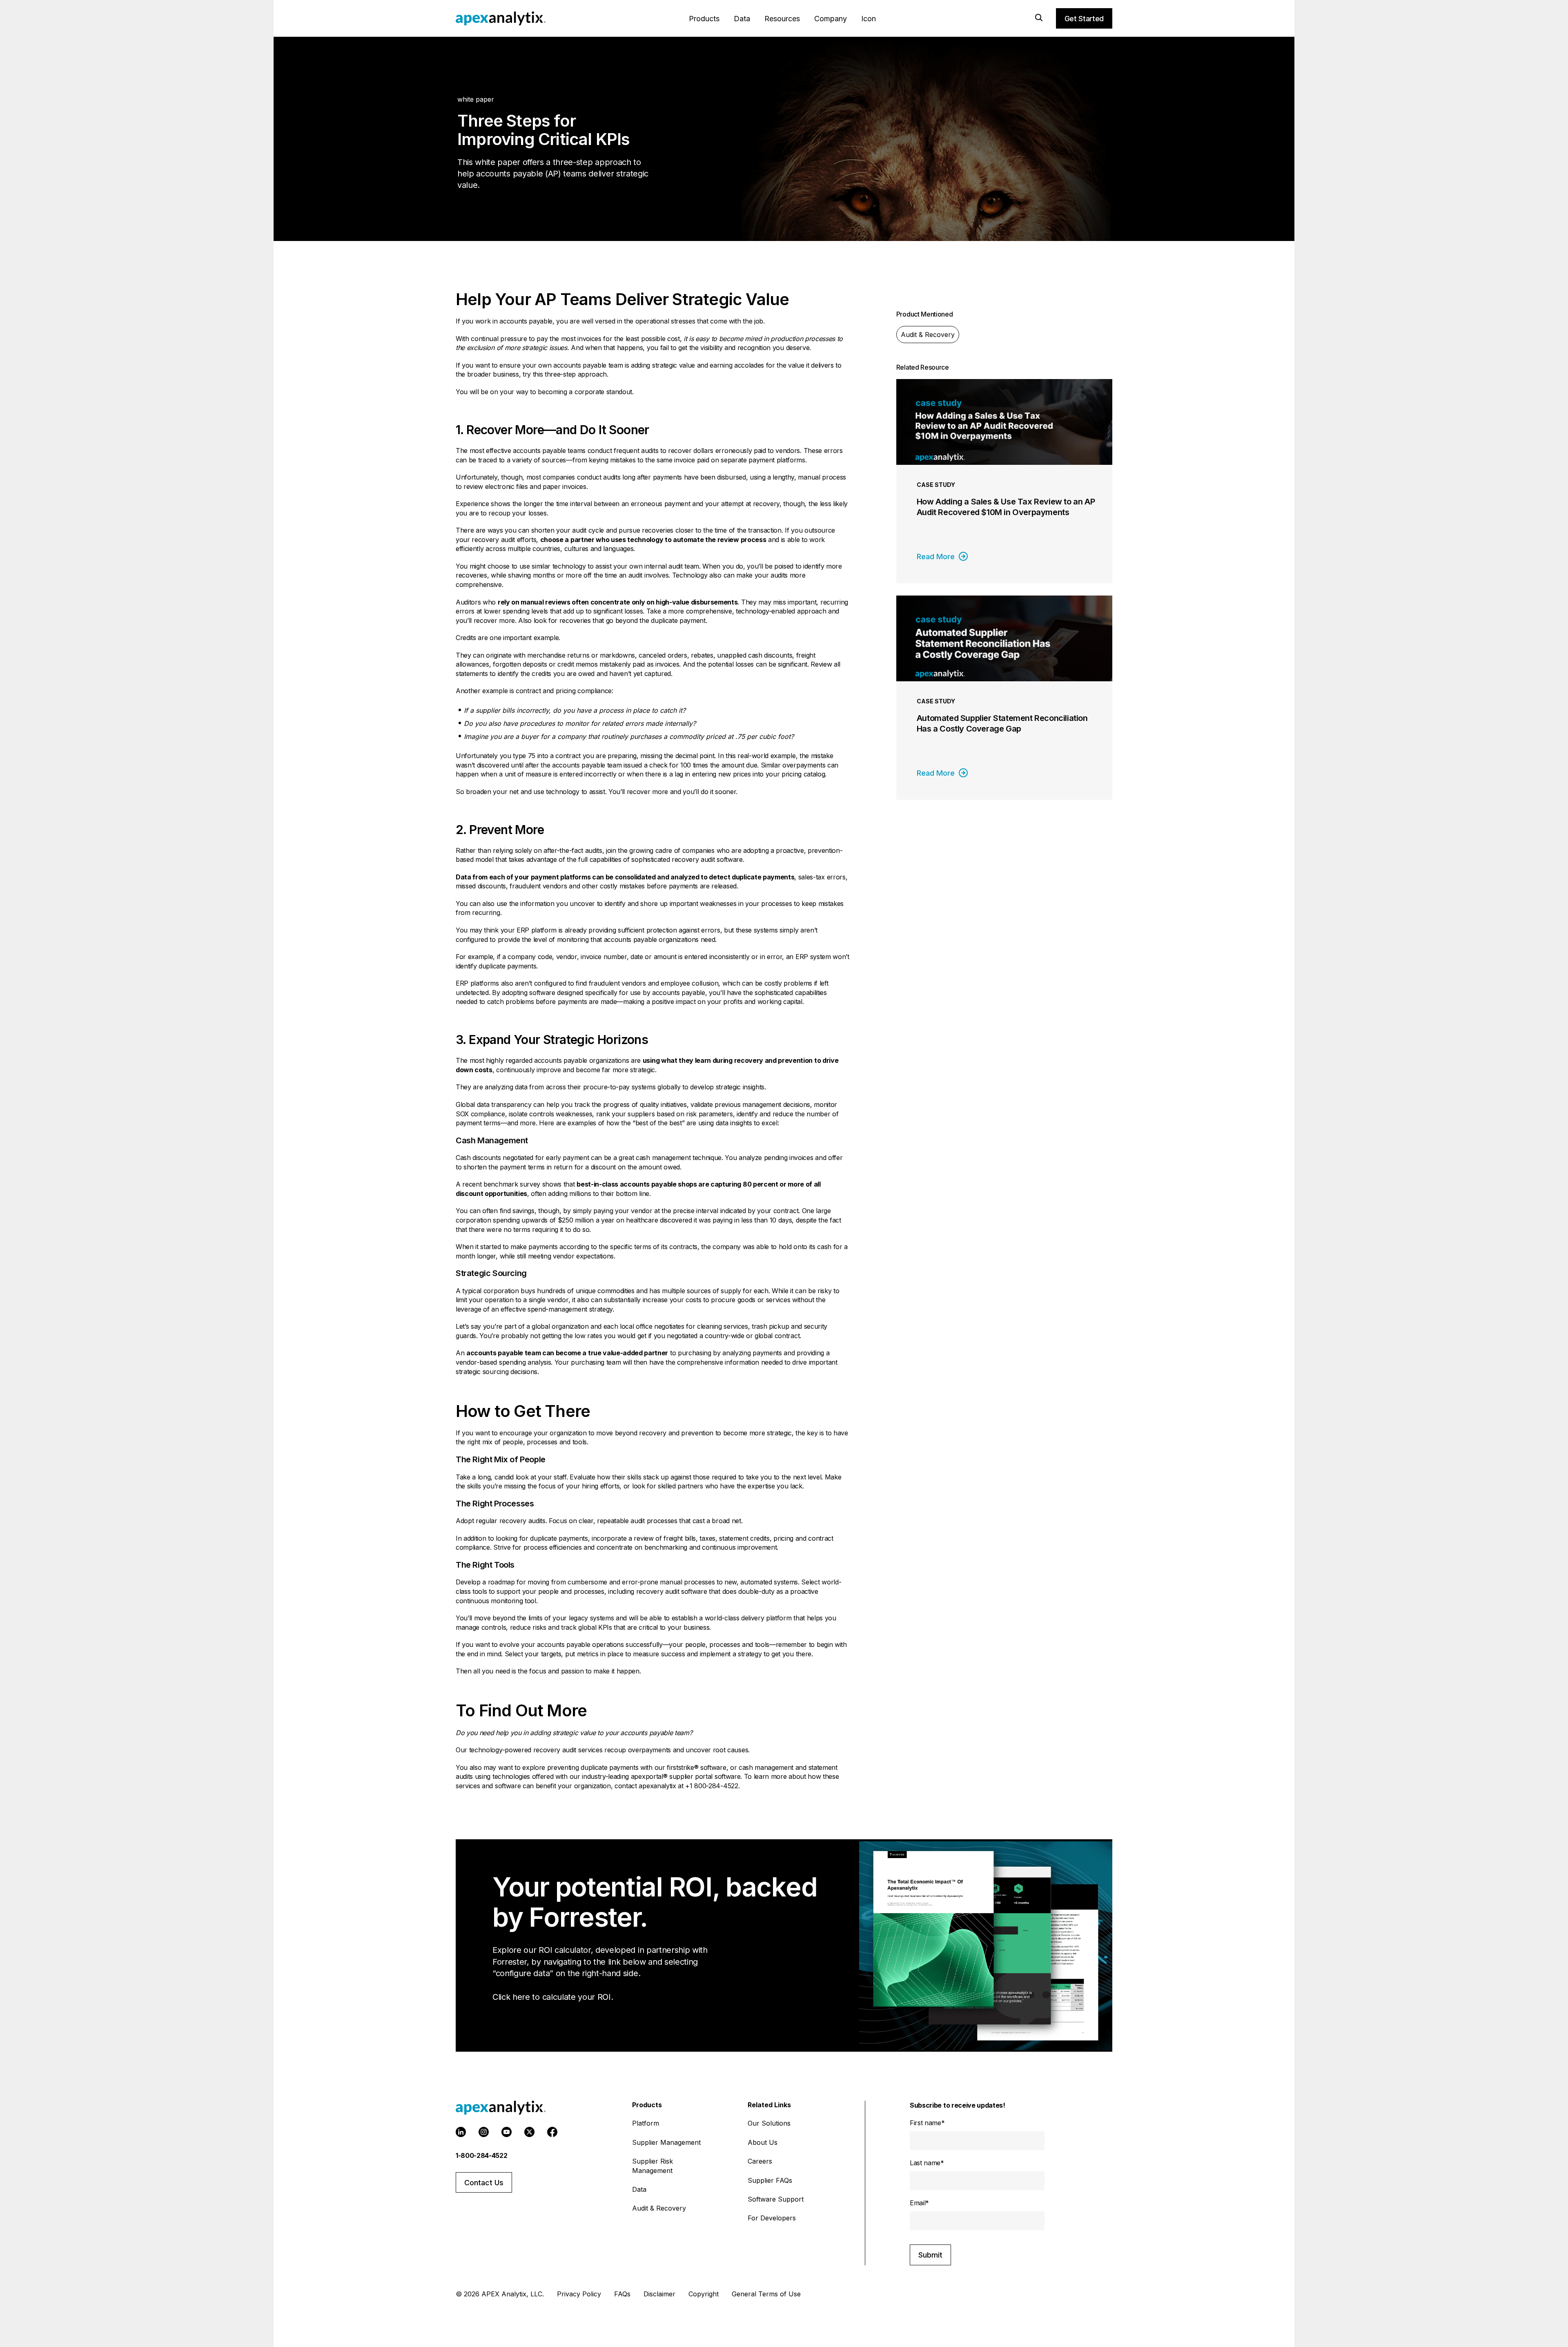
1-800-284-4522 (482, 2155)
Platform (646, 2123)
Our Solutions (769, 2123)
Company (831, 19)
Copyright (704, 2294)
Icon (869, 19)
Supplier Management (666, 2142)
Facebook (552, 2132)
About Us (763, 2142)
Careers (760, 2161)
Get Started (1084, 19)
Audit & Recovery (928, 335)
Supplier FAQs (770, 2180)
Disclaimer (659, 2294)
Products (704, 19)
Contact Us (484, 2183)
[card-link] (1004, 481)
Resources (782, 19)
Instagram (484, 2132)
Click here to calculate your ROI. (553, 1997)
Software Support (776, 2199)
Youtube (507, 2132)
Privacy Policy (579, 2294)
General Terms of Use (766, 2294)
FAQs (622, 2294)
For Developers (772, 2218)
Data (742, 19)
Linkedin (461, 2132)
